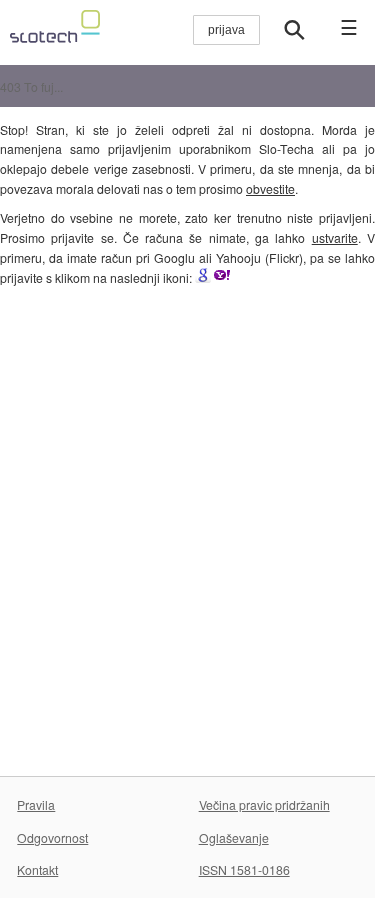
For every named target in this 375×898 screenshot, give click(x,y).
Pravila (36, 804)
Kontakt (37, 869)
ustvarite (335, 237)
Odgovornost (52, 837)
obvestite (270, 188)
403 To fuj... (31, 86)
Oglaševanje (234, 837)
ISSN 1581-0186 (244, 869)
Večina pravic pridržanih (264, 804)
